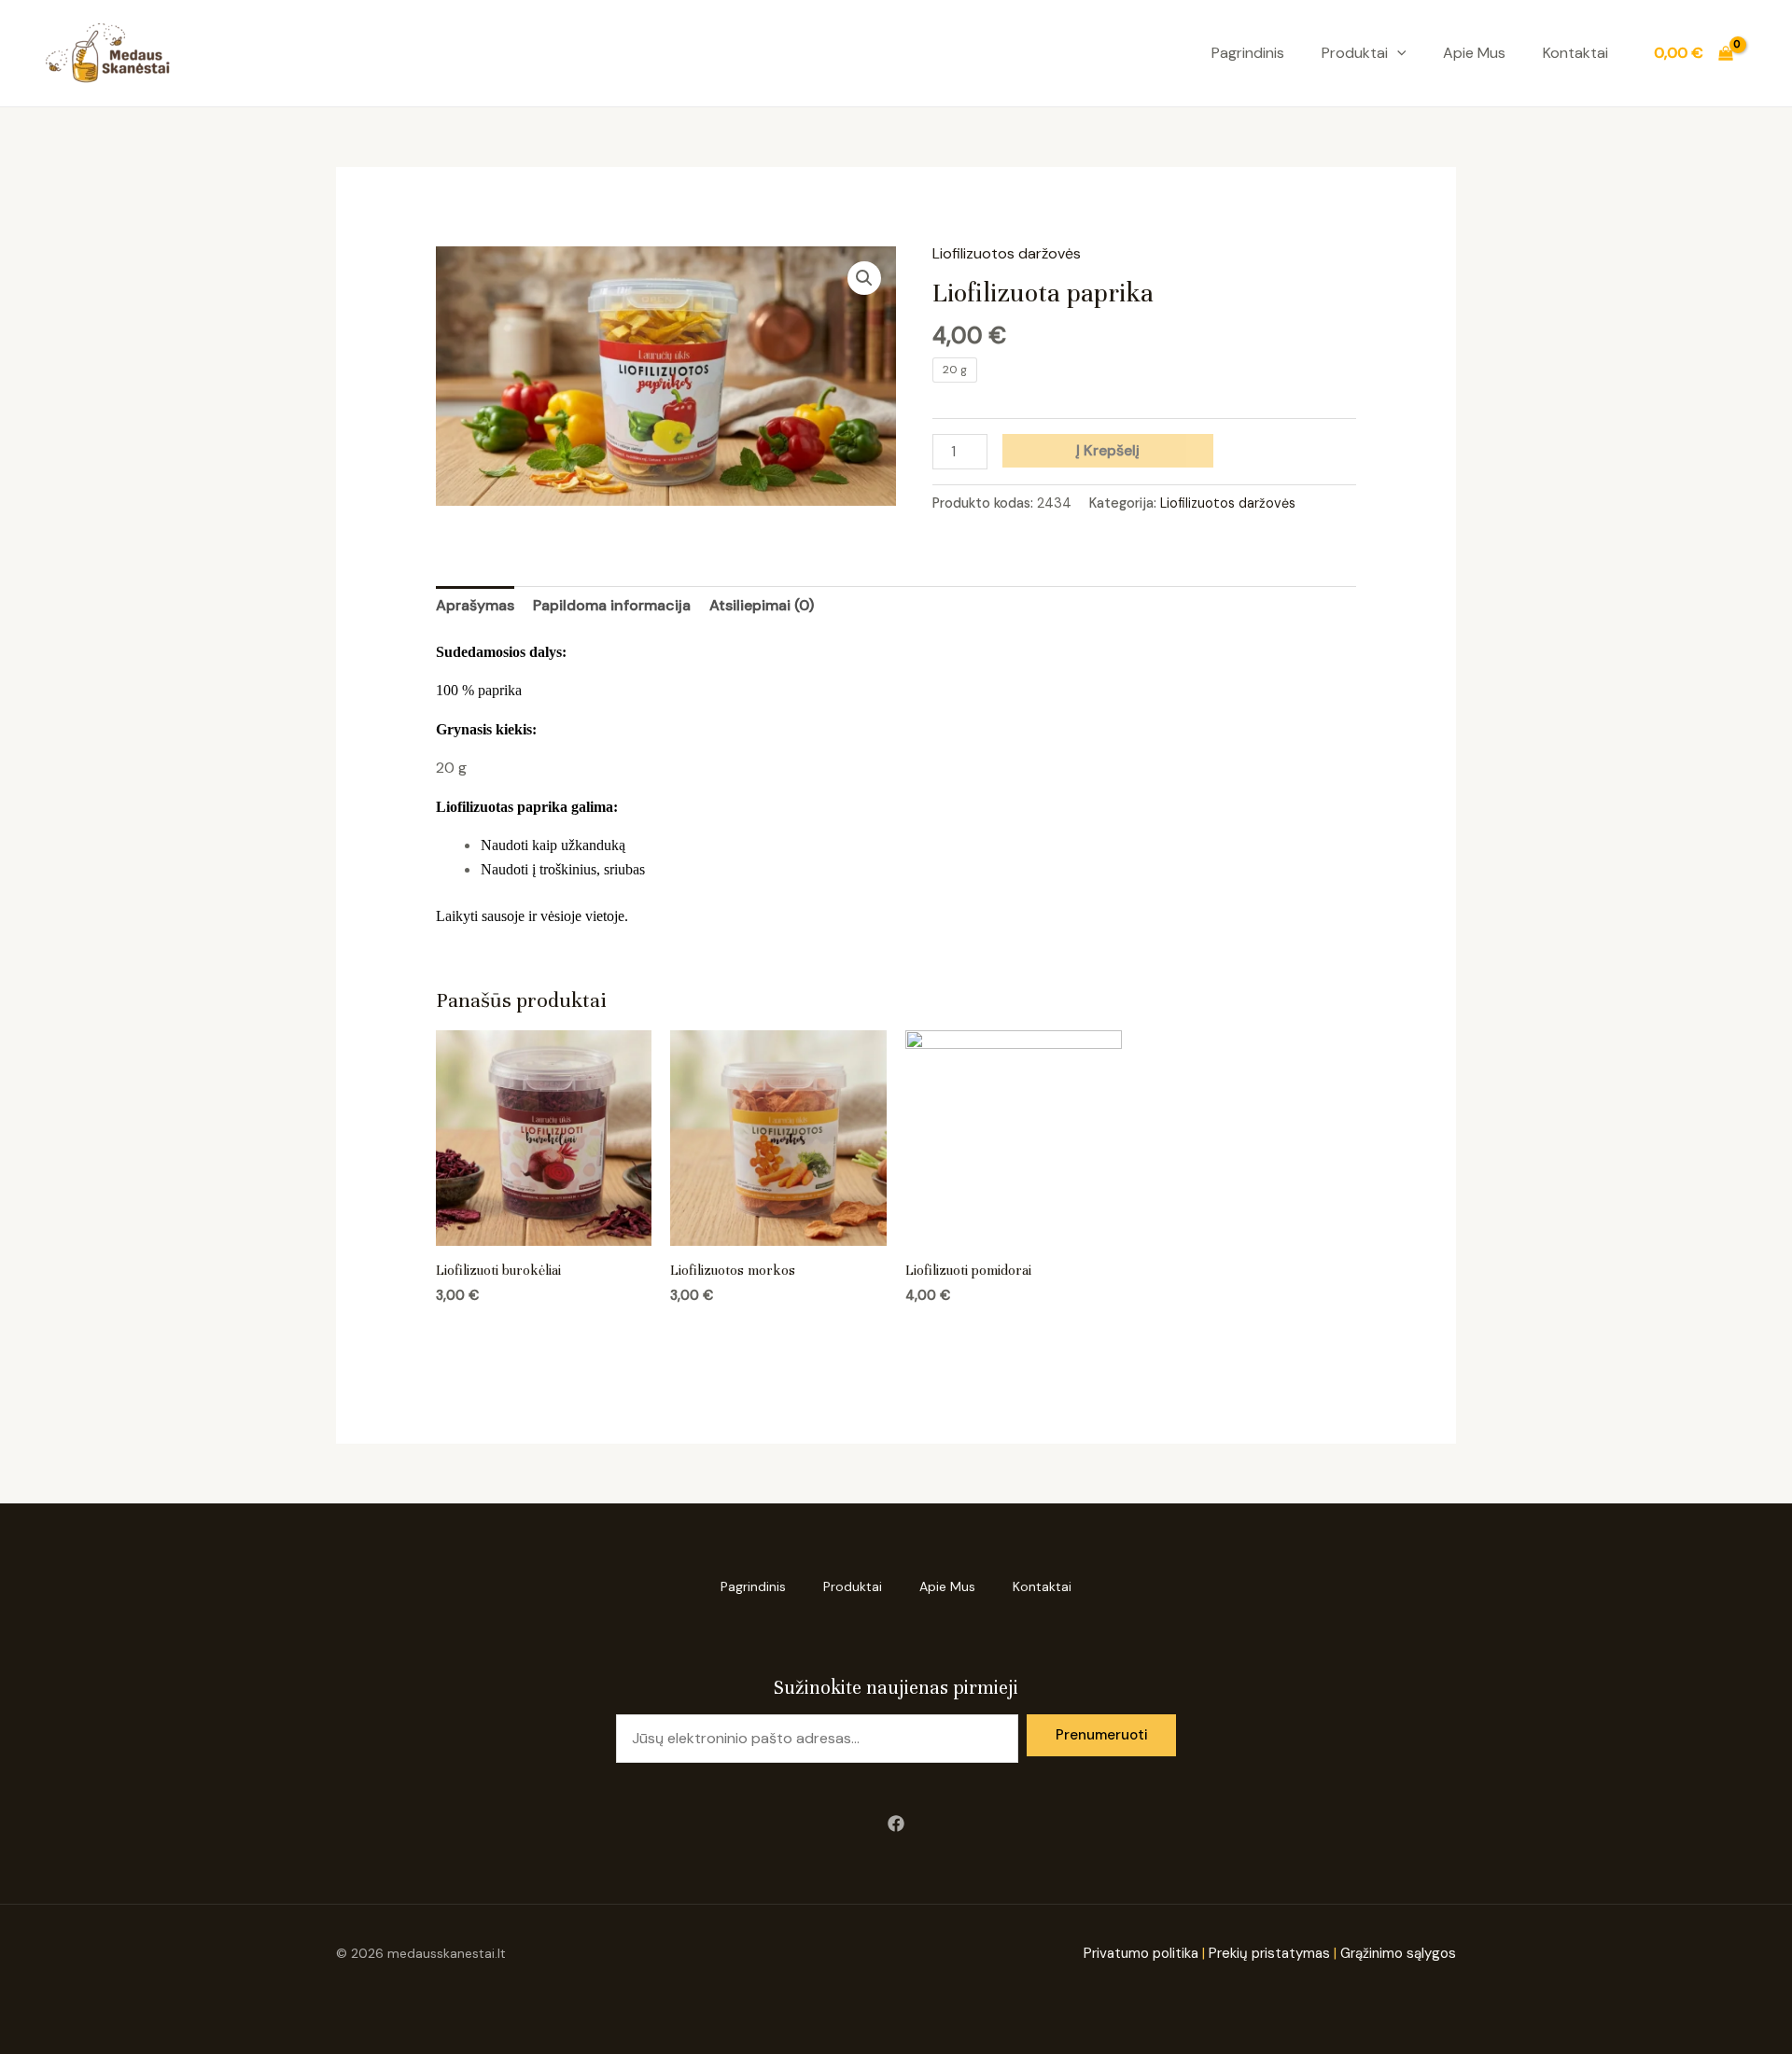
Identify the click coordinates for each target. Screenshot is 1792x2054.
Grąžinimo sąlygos (1396, 1953)
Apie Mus (1474, 53)
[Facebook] (896, 1823)
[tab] (475, 606)
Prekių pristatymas (1269, 1953)
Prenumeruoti (1102, 1735)
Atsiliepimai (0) (762, 605)
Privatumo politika (1141, 1953)
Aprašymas (475, 605)
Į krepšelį (1108, 450)
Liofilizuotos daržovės (1007, 253)
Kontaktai (1575, 53)
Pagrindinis (1248, 53)
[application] (1397, 53)
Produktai (1355, 53)
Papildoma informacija (612, 605)
